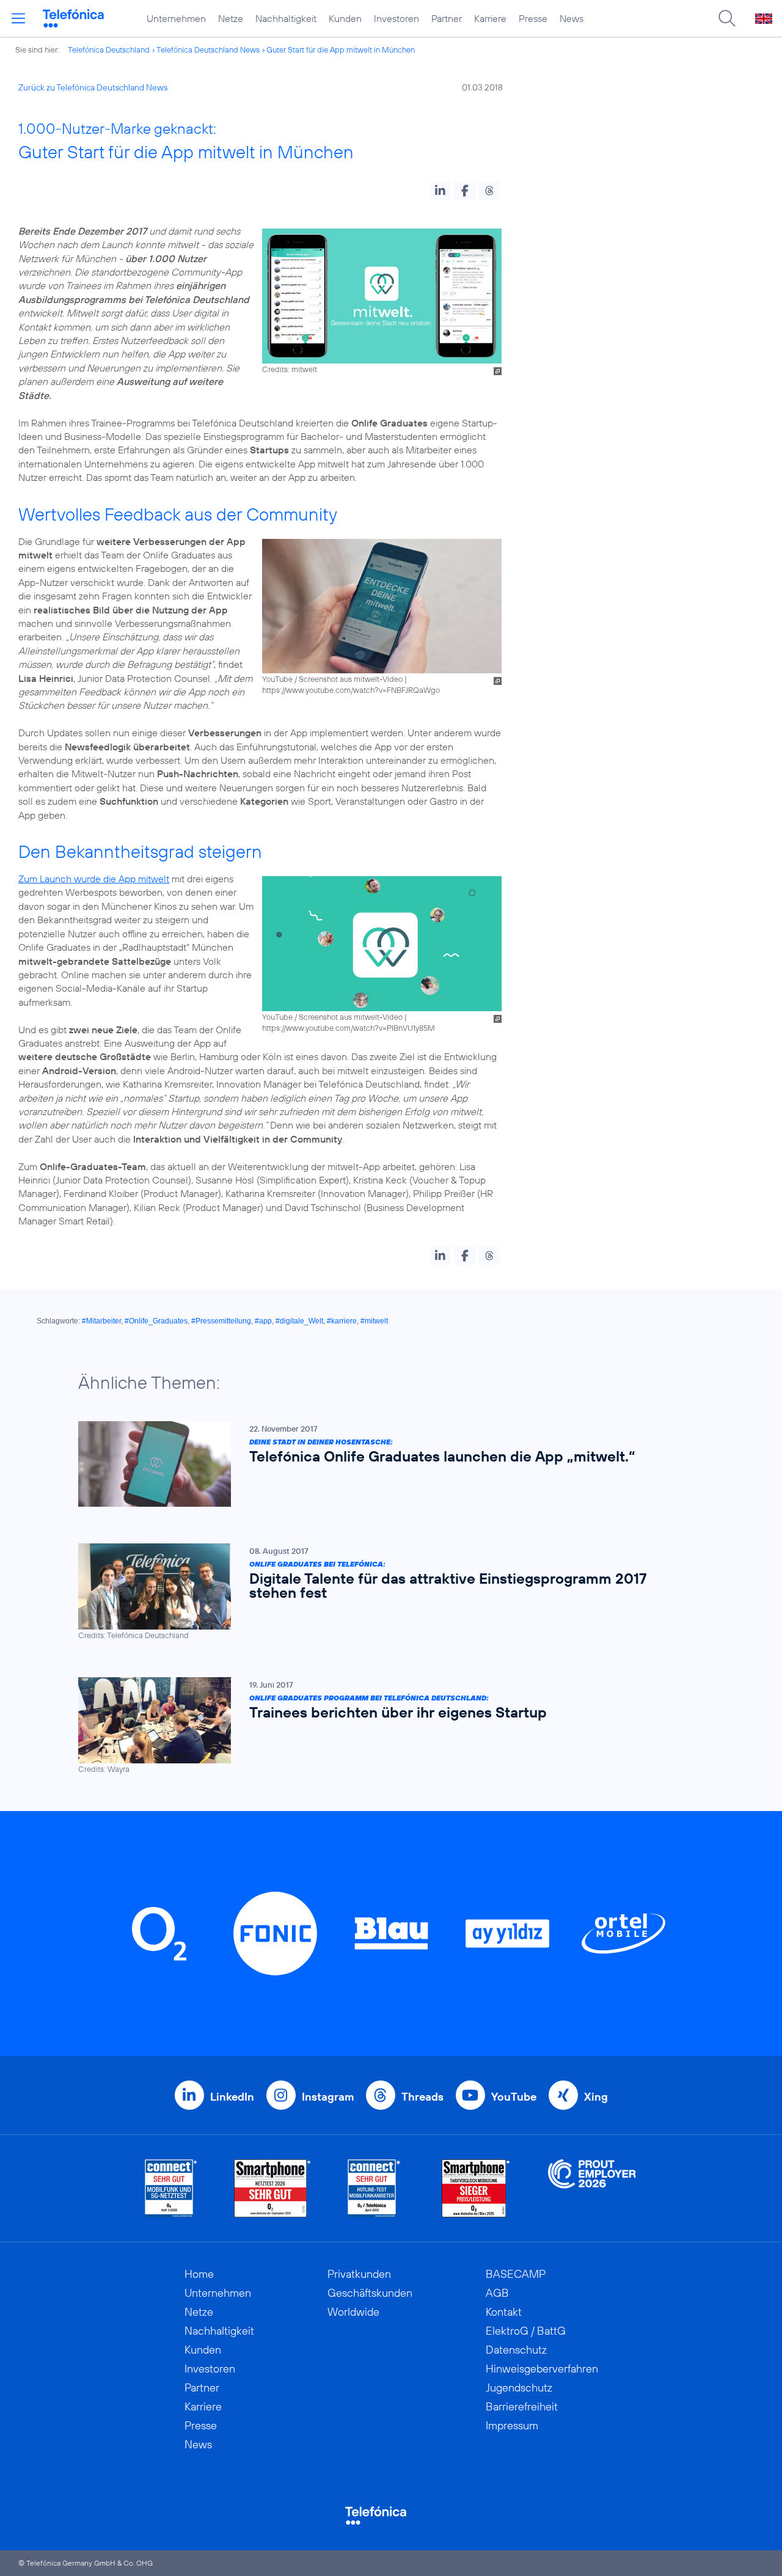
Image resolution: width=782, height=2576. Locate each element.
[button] (440, 191)
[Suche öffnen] (727, 18)
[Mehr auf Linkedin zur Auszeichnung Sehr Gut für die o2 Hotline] (374, 2188)
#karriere (342, 1321)
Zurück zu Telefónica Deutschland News (93, 87)
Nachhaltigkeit (286, 18)
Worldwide (353, 2312)
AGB (497, 2293)
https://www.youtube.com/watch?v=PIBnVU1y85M (349, 1028)
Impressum (512, 2425)
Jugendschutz (519, 2388)
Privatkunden (359, 2274)
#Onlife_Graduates (156, 1321)
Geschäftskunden (370, 2293)
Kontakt (504, 2312)
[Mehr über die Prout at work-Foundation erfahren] (592, 2188)
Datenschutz (516, 2350)
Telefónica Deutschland (109, 49)
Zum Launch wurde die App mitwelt (94, 879)
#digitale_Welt (299, 1321)
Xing (596, 2097)
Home (199, 2274)
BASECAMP (516, 2274)
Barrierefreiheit (522, 2406)
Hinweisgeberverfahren (542, 2369)
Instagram (328, 2097)
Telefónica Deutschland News (208, 49)
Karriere (490, 18)
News (572, 18)
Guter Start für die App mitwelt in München (341, 49)
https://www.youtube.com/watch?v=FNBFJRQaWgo (351, 690)
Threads (422, 2097)
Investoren (396, 18)
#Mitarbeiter (101, 1321)
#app (263, 1321)
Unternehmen (176, 18)
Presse (533, 18)
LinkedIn (232, 2097)
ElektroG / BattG (526, 2331)
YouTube (514, 2097)
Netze (231, 18)
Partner (447, 18)
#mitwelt (374, 1321)
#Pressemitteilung (221, 1321)
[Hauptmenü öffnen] (18, 18)
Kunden (345, 18)
